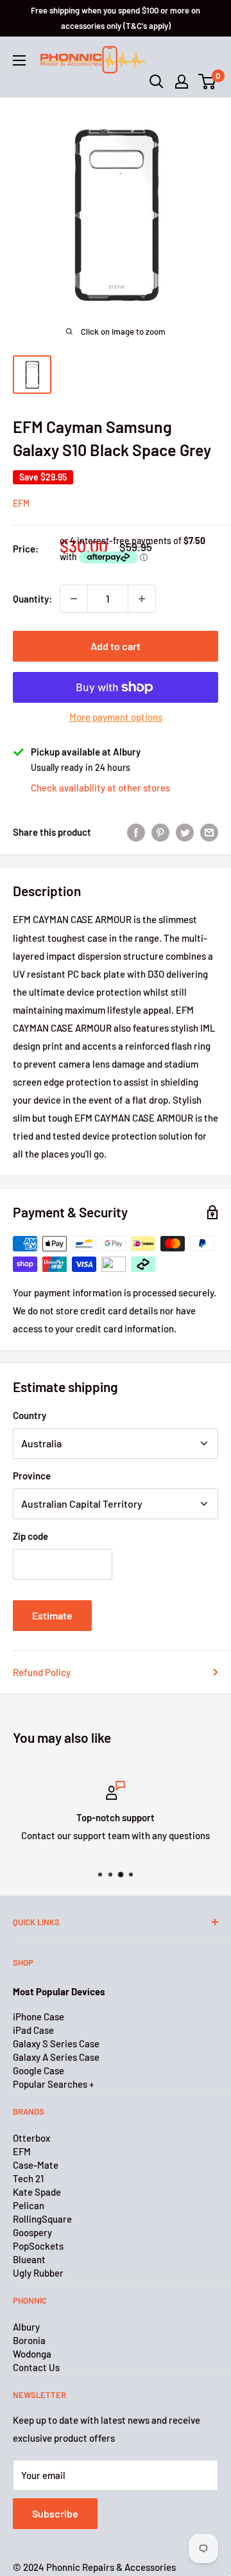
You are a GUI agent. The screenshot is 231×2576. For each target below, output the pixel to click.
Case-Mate (36, 2165)
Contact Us (36, 2367)
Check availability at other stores (100, 788)
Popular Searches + (53, 2084)
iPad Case (33, 2030)
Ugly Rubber (38, 2273)
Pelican (29, 2205)
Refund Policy (42, 1672)
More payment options (116, 717)
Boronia (29, 2340)
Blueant (29, 2259)
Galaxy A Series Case (56, 2057)
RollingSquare (42, 2219)
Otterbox (31, 2138)
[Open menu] (19, 60)
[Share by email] (209, 832)
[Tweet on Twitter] (185, 832)
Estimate (52, 1615)
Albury (26, 2327)
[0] (208, 82)
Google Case (38, 2070)
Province (32, 1476)
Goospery (32, 2232)
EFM (21, 503)
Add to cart (116, 646)
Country (30, 1415)
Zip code (30, 1536)
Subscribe (55, 2513)
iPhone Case (38, 2016)
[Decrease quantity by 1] (74, 599)
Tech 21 (28, 2178)
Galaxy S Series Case (56, 2043)
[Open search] (157, 82)
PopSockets (38, 2246)
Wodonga (32, 2354)
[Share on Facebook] (136, 832)
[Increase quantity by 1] (142, 599)
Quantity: (32, 599)
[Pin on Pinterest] (160, 832)
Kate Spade (37, 2192)
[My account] (182, 82)
